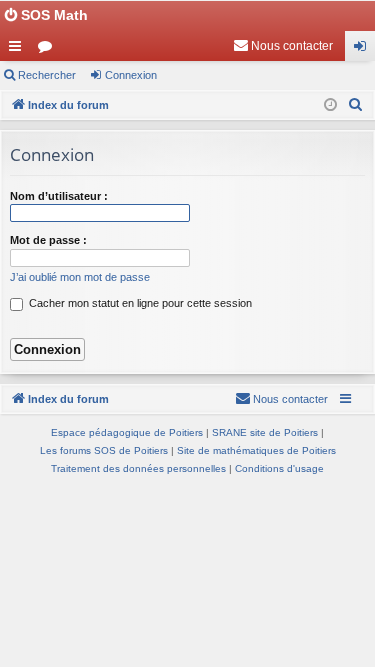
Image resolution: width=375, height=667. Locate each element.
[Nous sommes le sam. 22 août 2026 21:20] (330, 105)
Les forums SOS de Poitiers (104, 450)
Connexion (131, 75)
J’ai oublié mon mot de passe (80, 277)
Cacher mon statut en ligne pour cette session (139, 303)
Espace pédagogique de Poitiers (127, 432)
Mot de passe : (48, 240)
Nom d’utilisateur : (59, 196)
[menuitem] (283, 46)
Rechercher (47, 75)
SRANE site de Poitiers (265, 432)
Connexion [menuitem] (364, 50)
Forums (49, 50)
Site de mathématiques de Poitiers (256, 450)
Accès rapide (19, 50)
